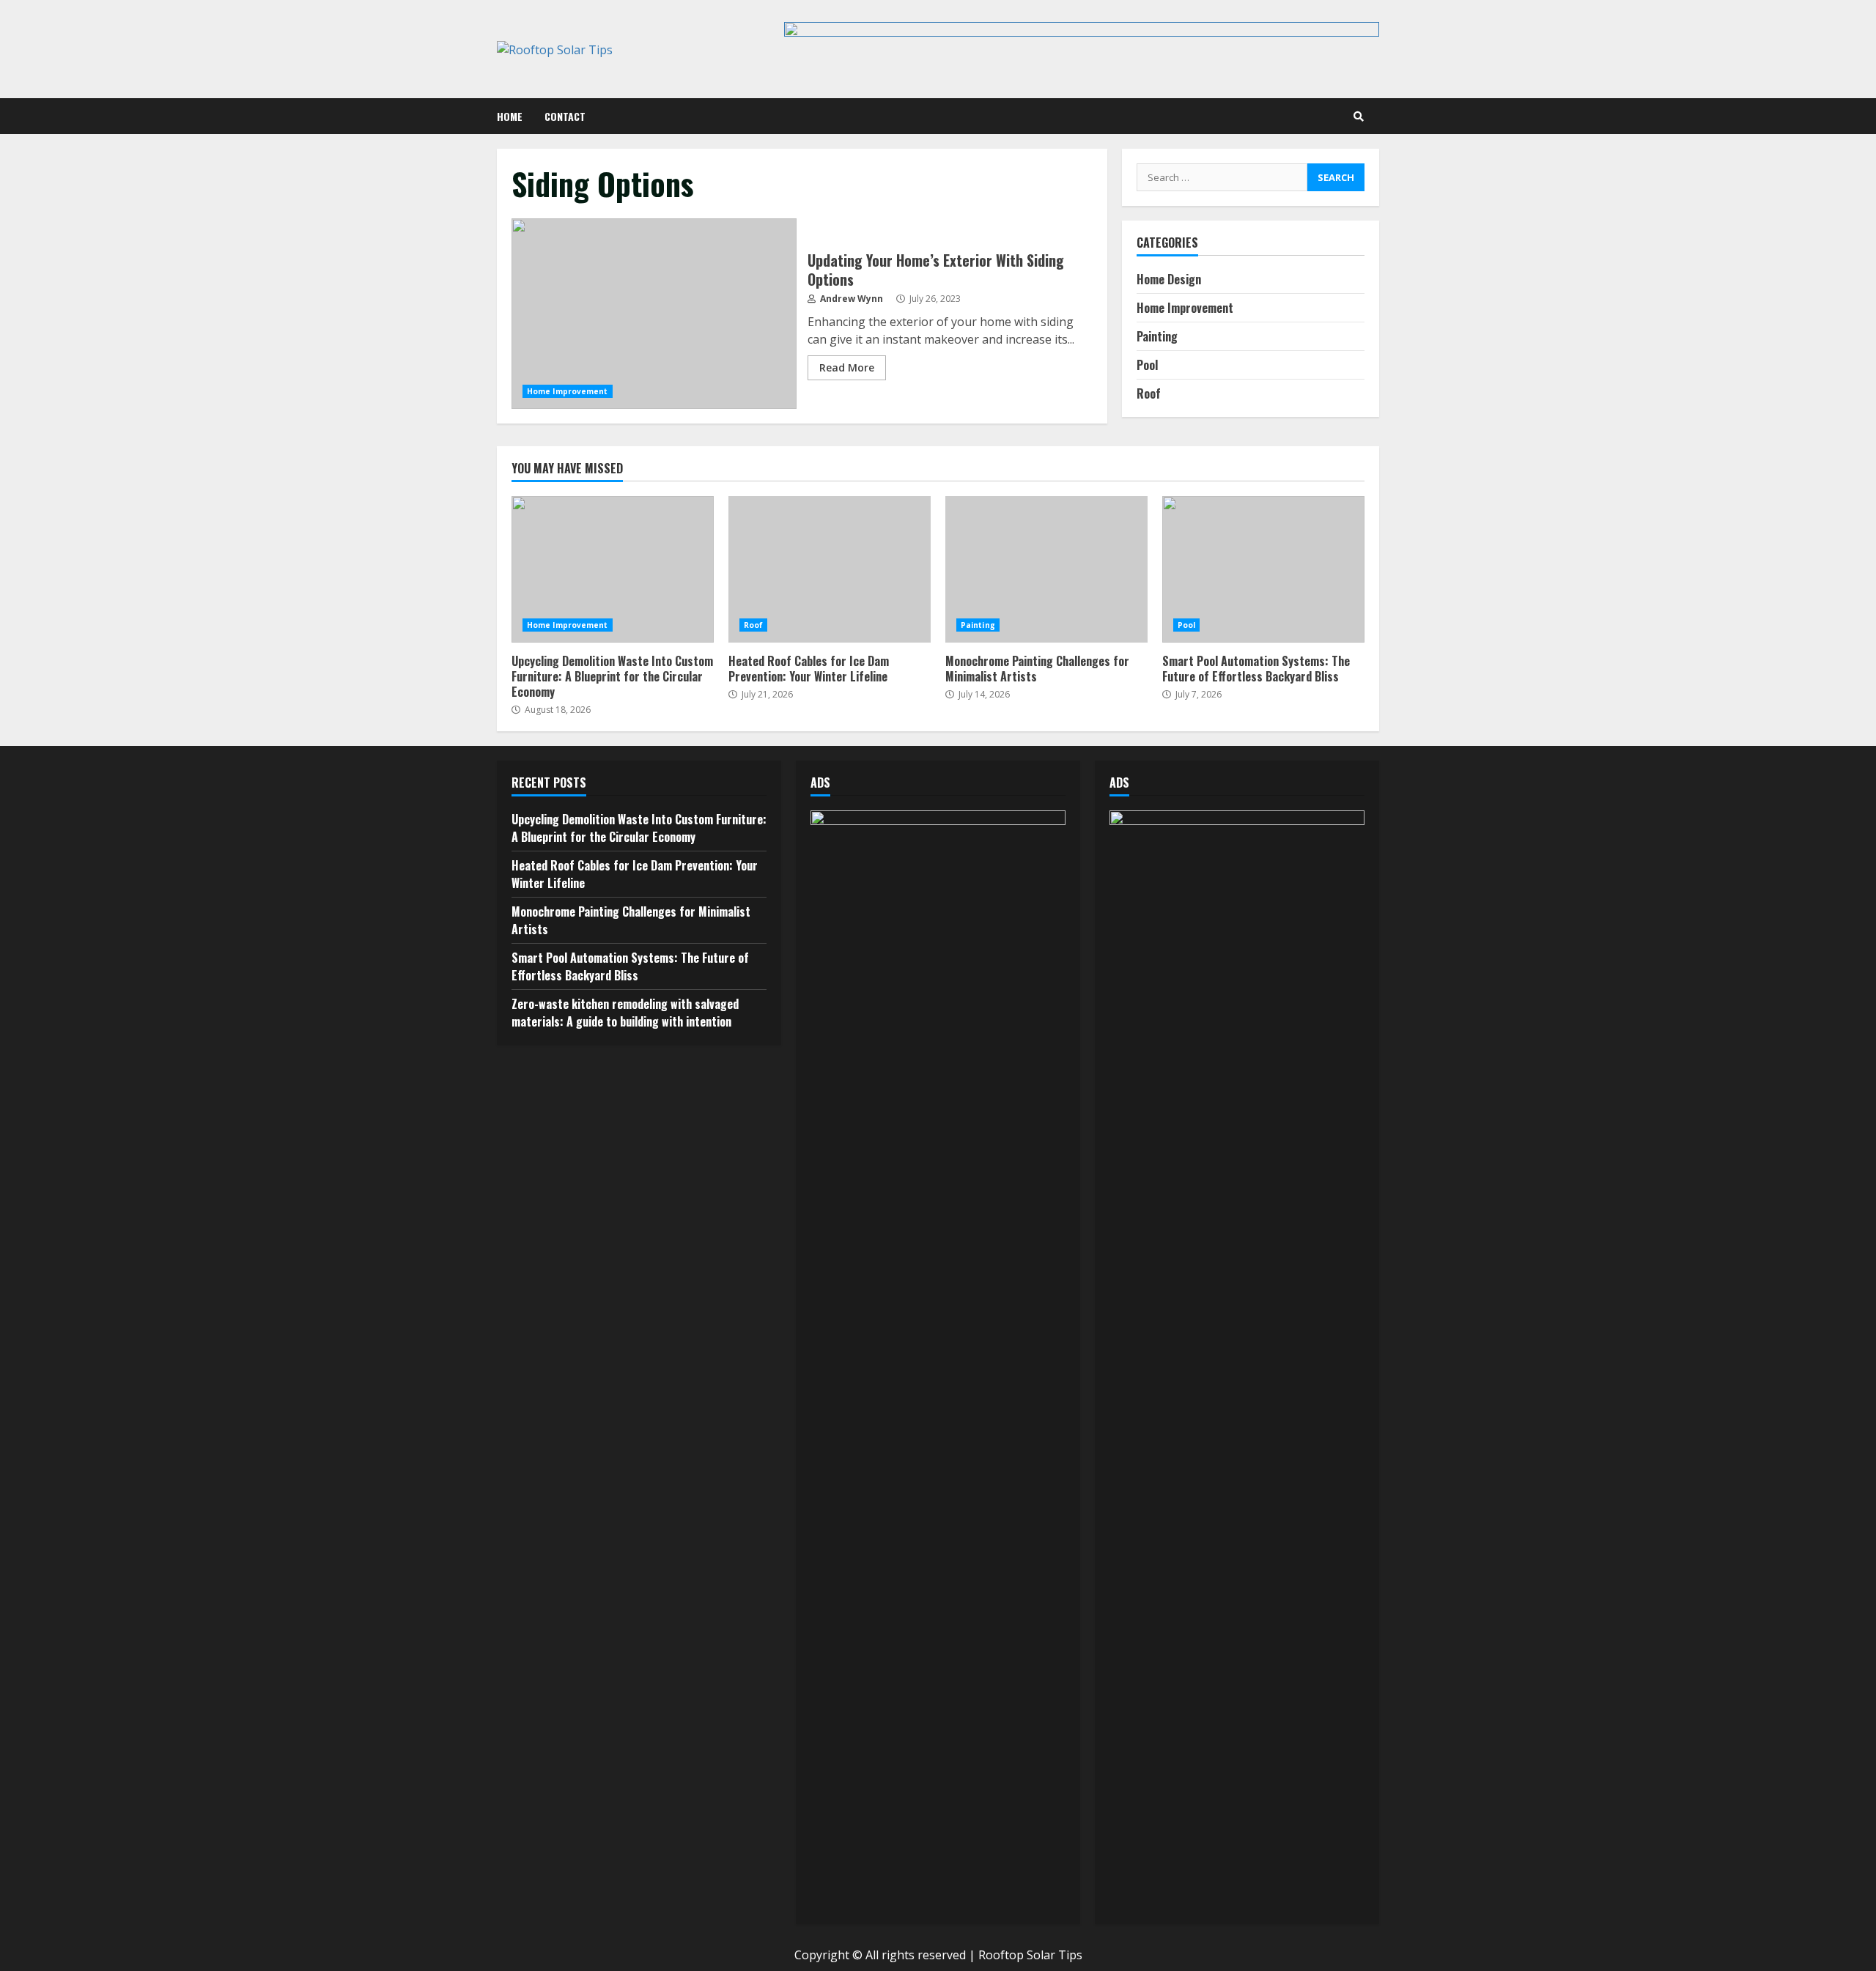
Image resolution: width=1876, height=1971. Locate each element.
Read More (847, 367)
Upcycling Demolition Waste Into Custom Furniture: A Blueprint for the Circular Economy (613, 569)
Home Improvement (568, 391)
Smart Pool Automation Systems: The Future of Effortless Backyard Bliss (1263, 569)
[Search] (1359, 117)
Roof (1149, 393)
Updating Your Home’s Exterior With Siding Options (654, 314)
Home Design (1169, 279)
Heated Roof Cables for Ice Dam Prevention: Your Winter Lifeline (830, 569)
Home (510, 116)
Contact (565, 116)
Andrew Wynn (850, 299)
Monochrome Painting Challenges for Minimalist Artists (1046, 569)
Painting (1157, 336)
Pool (1147, 365)
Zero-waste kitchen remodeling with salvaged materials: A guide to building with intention (625, 1013)
